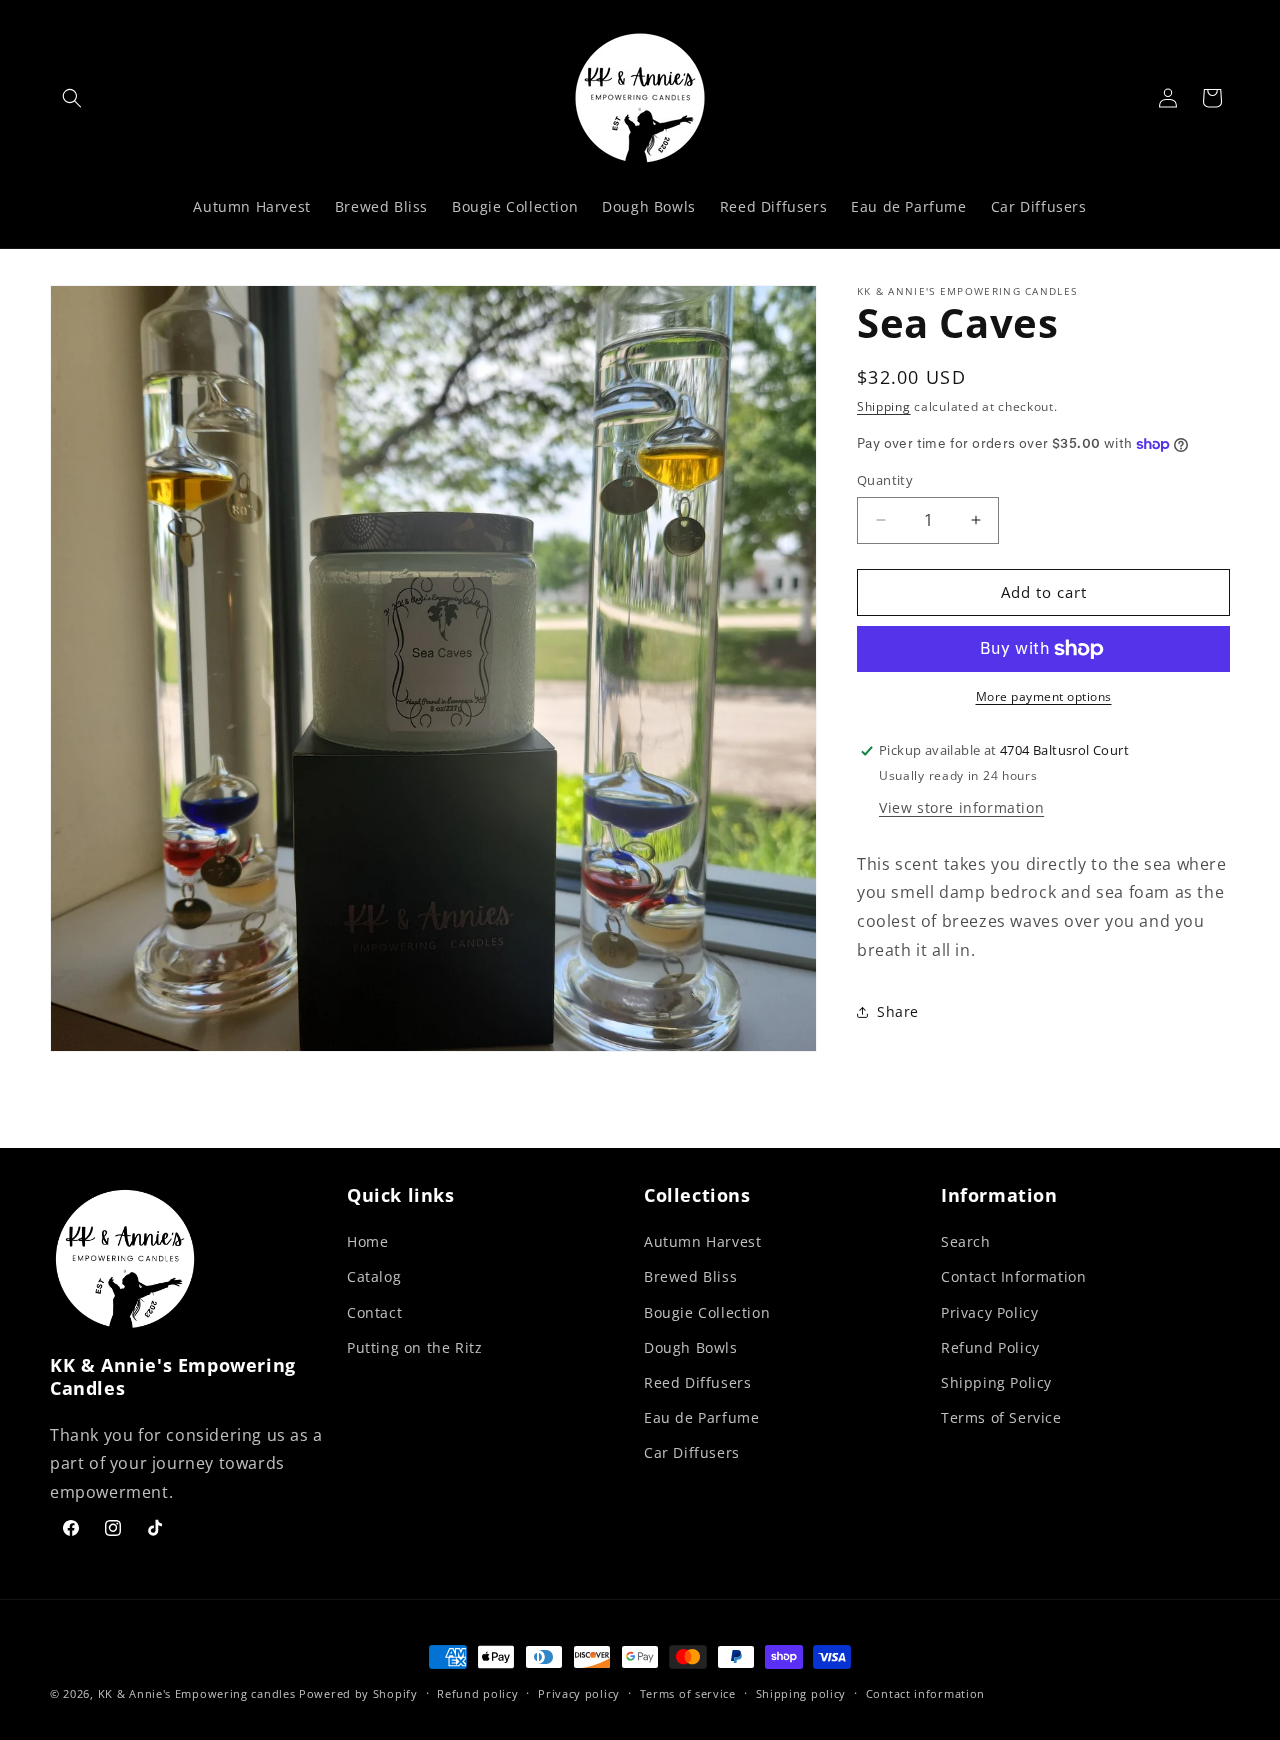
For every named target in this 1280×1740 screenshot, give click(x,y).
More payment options (1044, 696)
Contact (374, 1311)
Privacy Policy (989, 1311)
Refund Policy (990, 1347)
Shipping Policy (996, 1382)
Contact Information (1013, 1276)
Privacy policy (579, 1693)
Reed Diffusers (697, 1382)
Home (367, 1241)
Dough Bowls (691, 1347)
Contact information (925, 1693)
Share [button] (898, 1011)
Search (966, 1241)
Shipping (884, 406)
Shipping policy (801, 1693)
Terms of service (688, 1693)
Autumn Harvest (702, 1241)
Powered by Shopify (358, 1693)
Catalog (374, 1276)
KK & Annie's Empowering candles (198, 1693)
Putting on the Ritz (414, 1347)
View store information (961, 807)
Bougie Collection (707, 1311)
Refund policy (477, 1693)
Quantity (885, 480)
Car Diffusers (692, 1452)
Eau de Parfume (701, 1417)
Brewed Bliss (690, 1276)
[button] (72, 98)
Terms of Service (1001, 1417)
